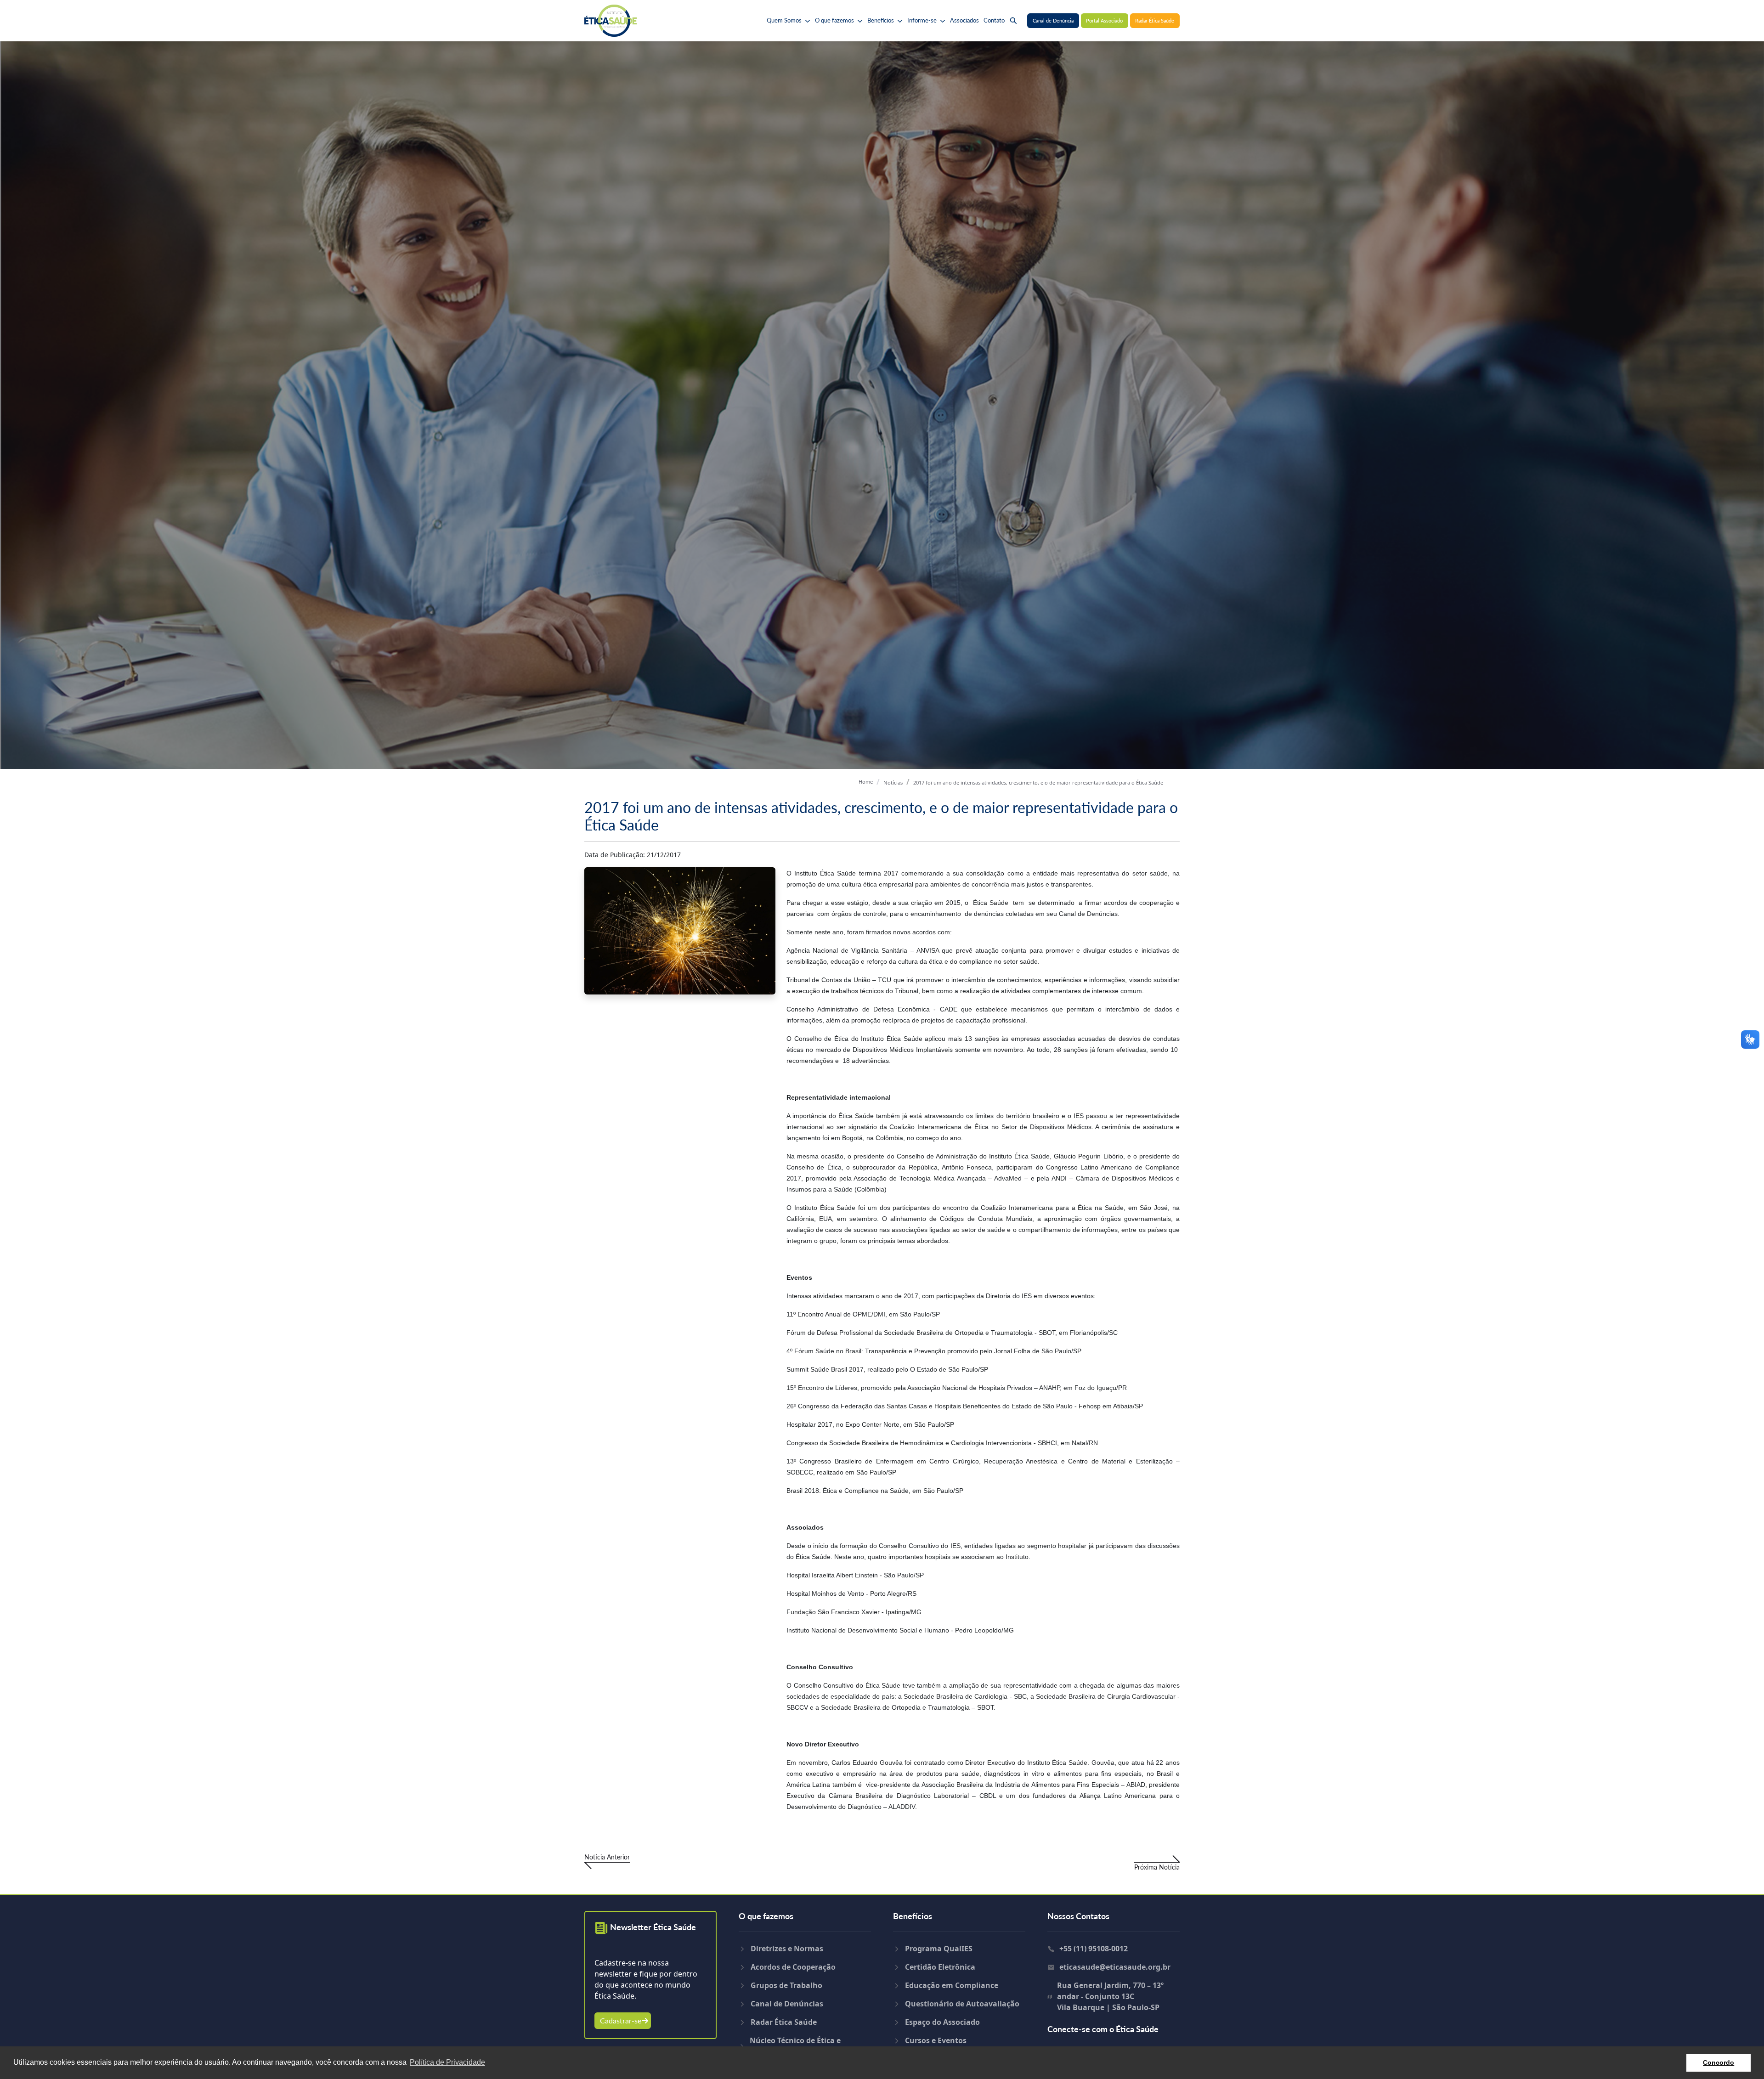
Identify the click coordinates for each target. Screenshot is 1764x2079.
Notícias (893, 782)
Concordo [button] (1719, 2062)
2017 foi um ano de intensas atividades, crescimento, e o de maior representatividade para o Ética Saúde (1038, 782)
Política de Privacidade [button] (447, 2062)
